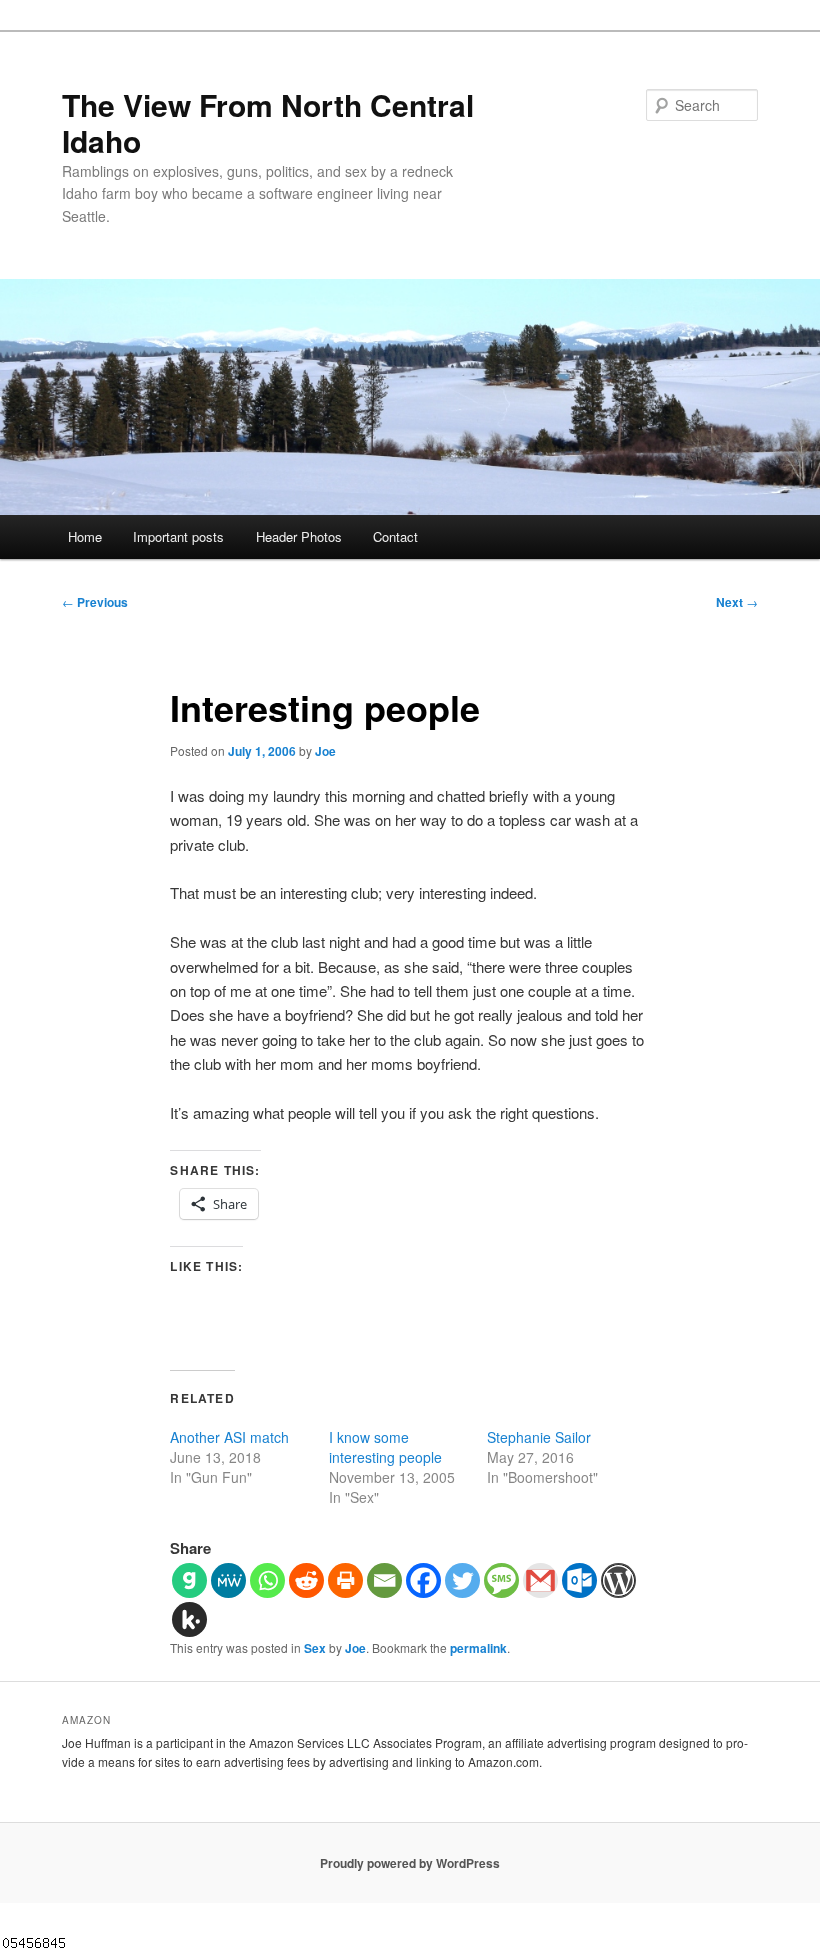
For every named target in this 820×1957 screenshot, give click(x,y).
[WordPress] (618, 1580)
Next (737, 602)
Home (85, 536)
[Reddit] (306, 1580)
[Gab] (189, 1580)
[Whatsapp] (267, 1580)
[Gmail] (540, 1580)
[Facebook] (423, 1580)
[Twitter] (462, 1580)
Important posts (178, 536)
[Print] (345, 1580)
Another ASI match (229, 1437)
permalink (478, 1648)
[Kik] (189, 1619)
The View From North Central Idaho (268, 122)
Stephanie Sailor (539, 1437)
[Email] (384, 1580)
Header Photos (299, 536)
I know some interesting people (385, 1447)
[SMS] (501, 1580)
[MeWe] (228, 1580)
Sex (315, 1648)
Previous (95, 602)
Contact (395, 536)
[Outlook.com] (579, 1580)
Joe (325, 751)
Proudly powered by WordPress (410, 1863)
